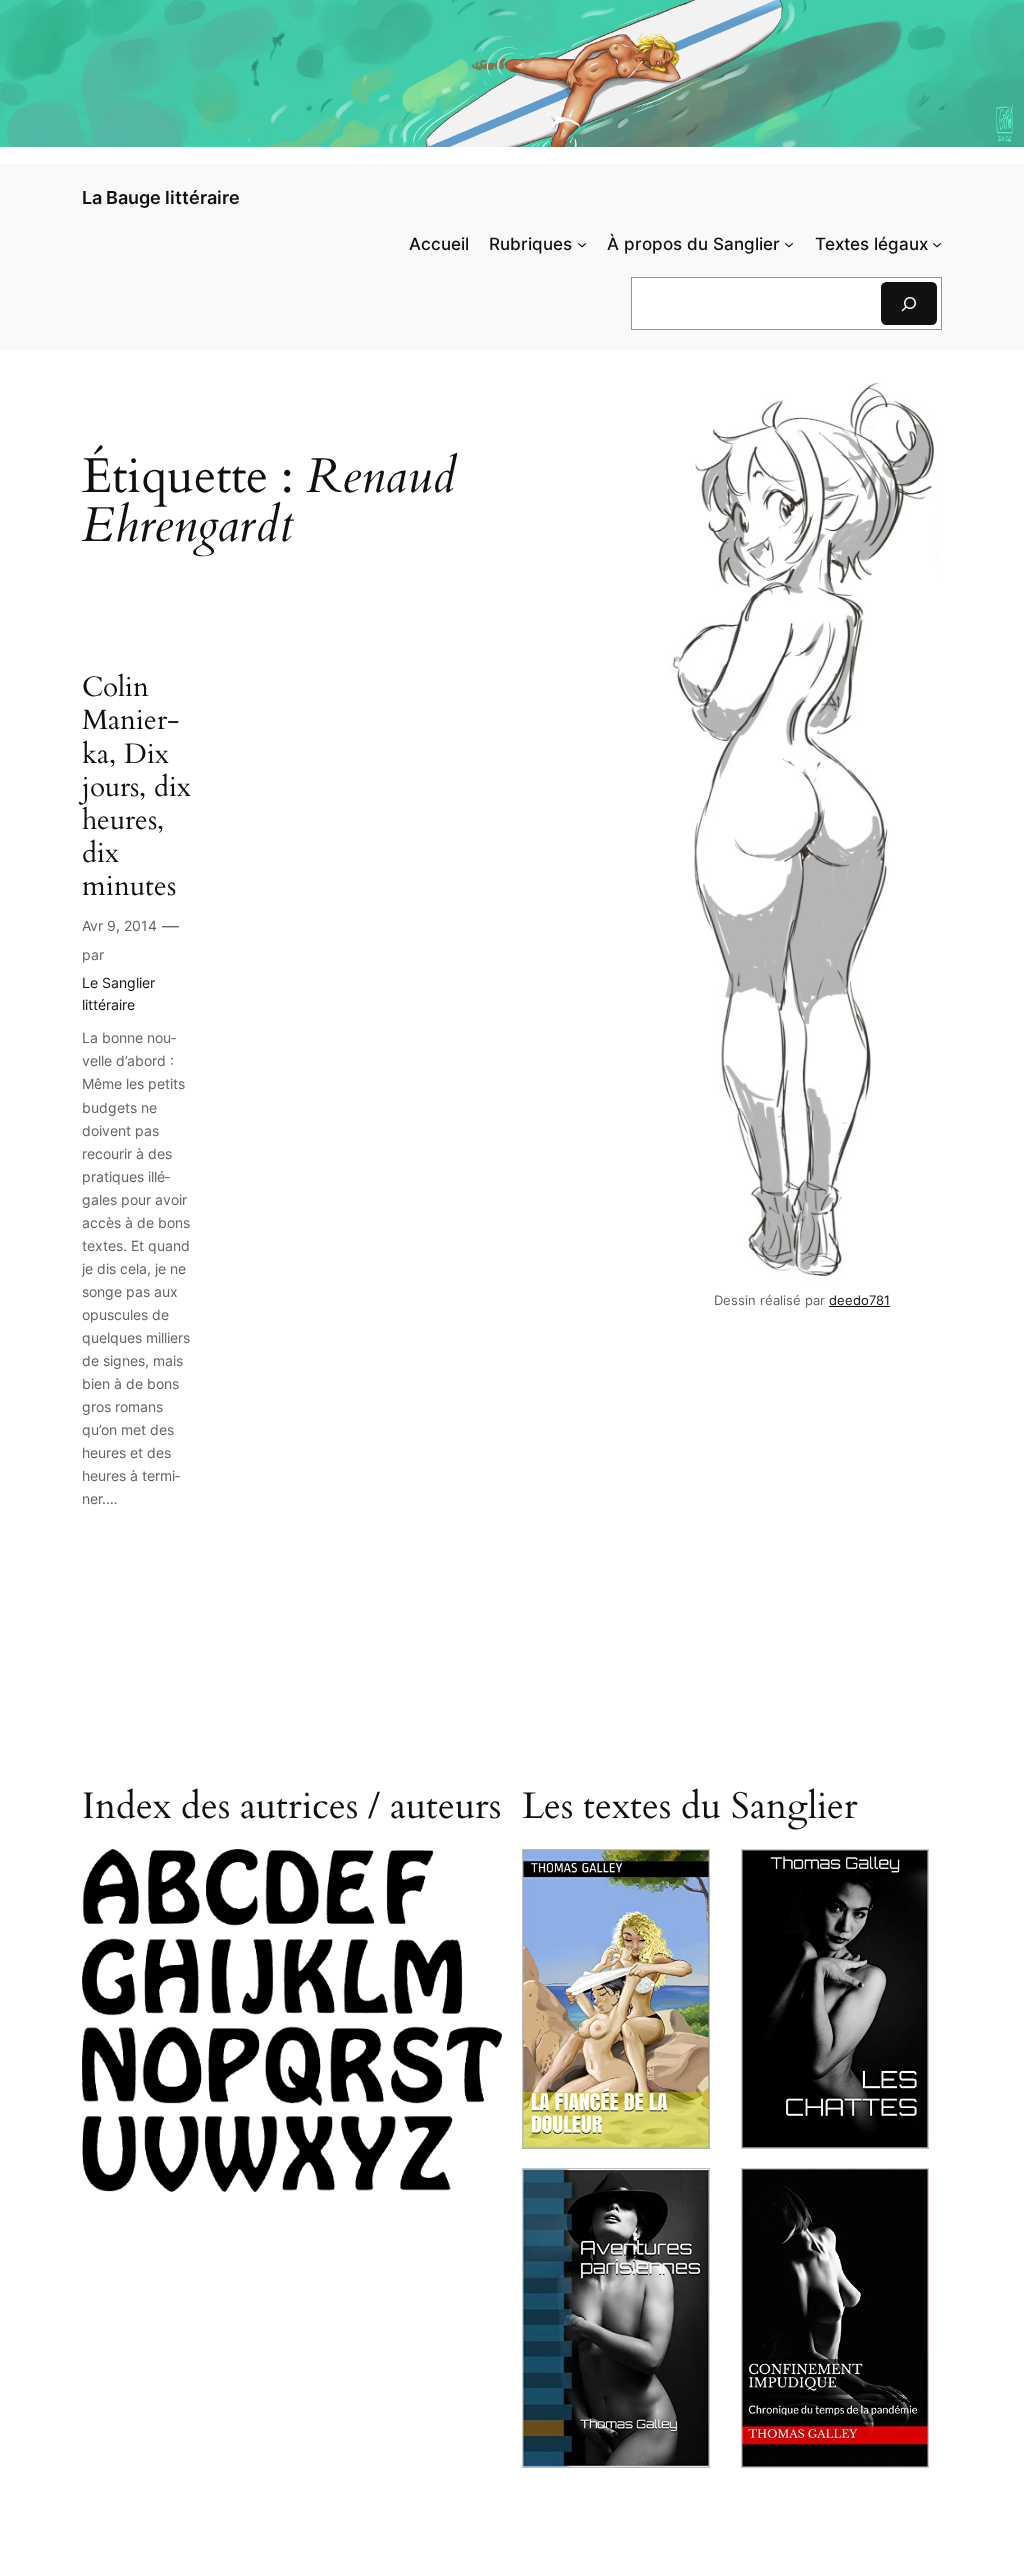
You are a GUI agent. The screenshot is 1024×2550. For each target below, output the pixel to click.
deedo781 (859, 1300)
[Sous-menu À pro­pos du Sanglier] (789, 244)
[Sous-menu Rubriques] (582, 244)
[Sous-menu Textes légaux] (937, 244)
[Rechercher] (909, 303)
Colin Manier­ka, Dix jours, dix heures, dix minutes (136, 787)
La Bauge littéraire (161, 197)
